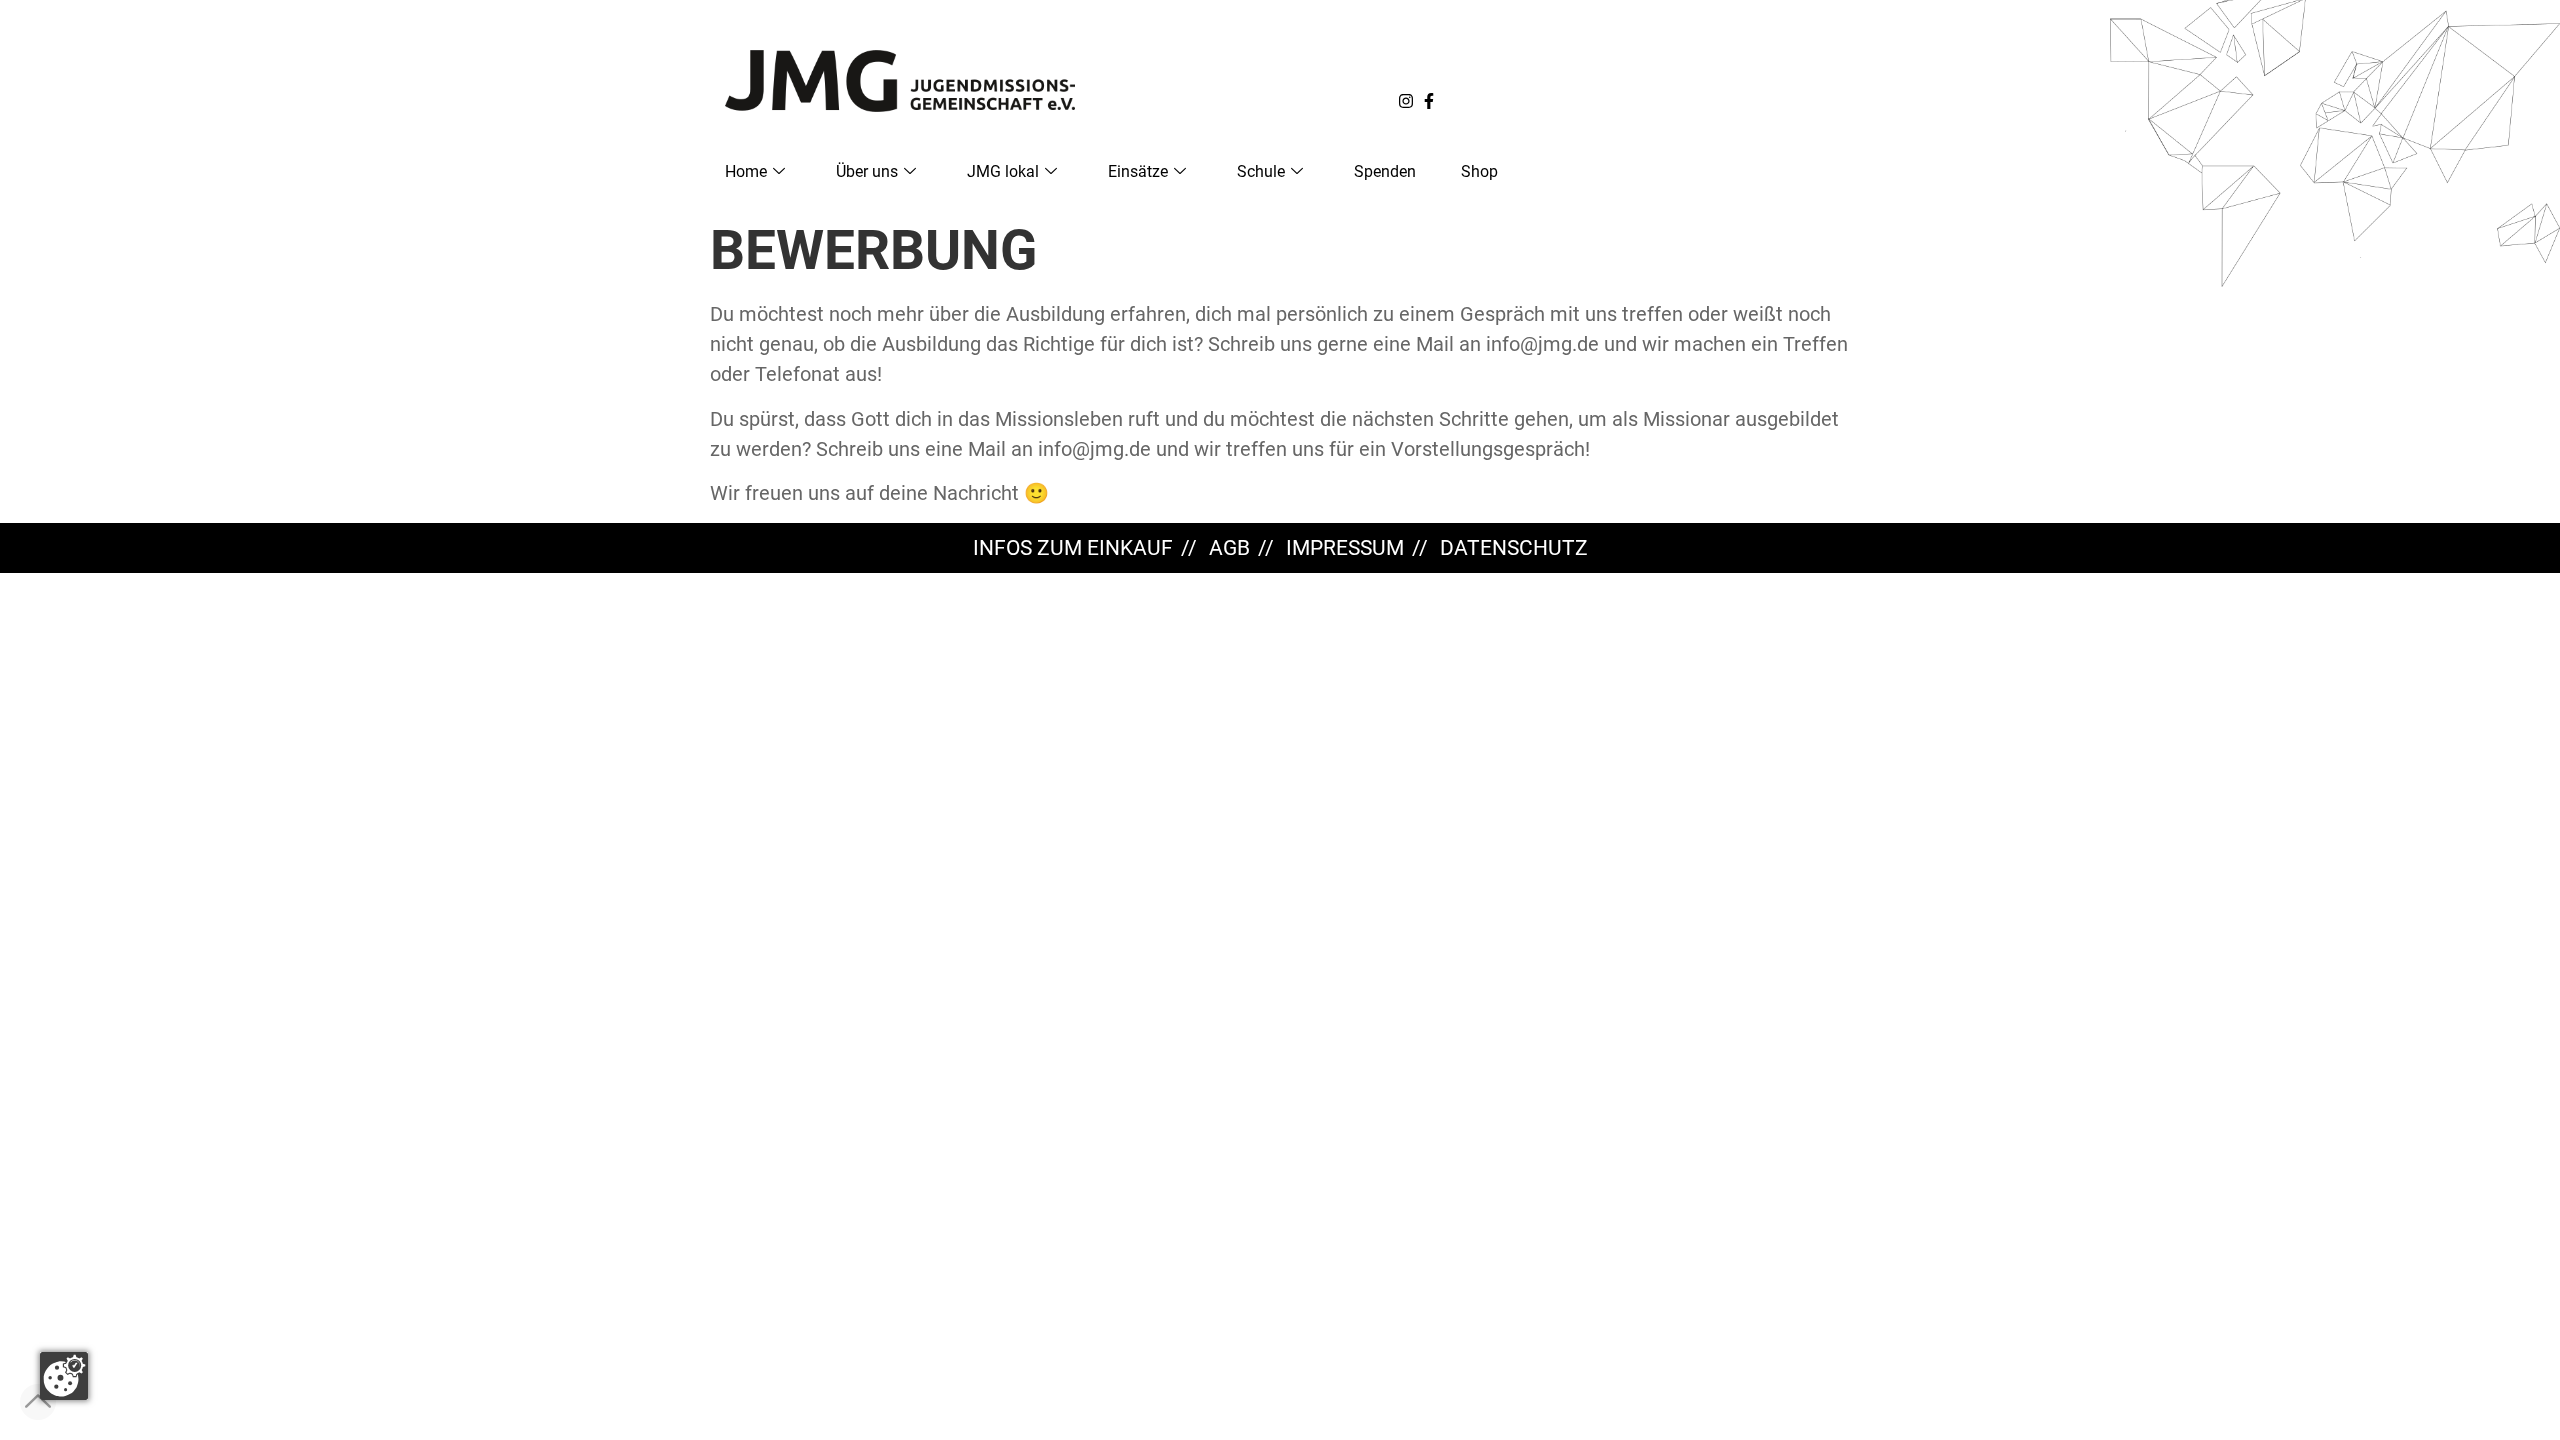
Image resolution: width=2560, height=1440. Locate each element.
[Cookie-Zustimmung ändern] (64, 1376)
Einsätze (1138, 171)
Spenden (1385, 171)
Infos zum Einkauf (1073, 548)
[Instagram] (1406, 101)
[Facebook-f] (1429, 101)
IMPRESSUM (1345, 548)
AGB (1229, 548)
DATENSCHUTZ (1514, 548)
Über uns (867, 171)
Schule (1261, 171)
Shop (1479, 171)
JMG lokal (1003, 171)
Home (746, 171)
